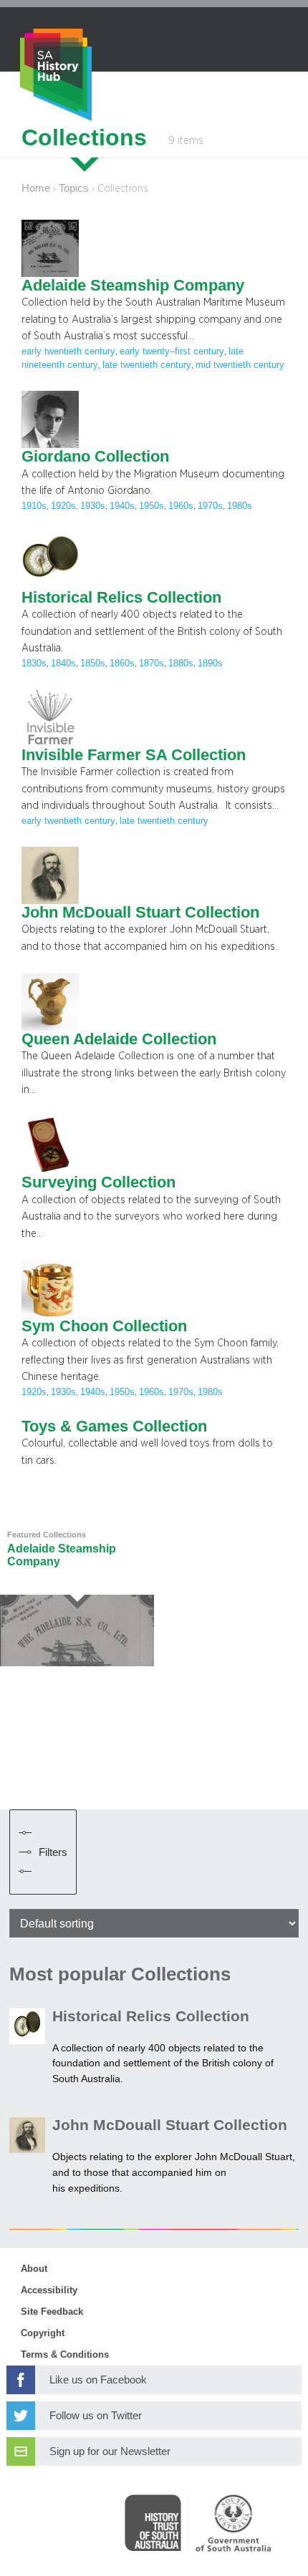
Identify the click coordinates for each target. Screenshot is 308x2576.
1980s (240, 506)
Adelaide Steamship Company (133, 286)
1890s (210, 664)
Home (36, 188)
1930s (93, 506)
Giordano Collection (95, 457)
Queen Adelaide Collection (119, 1039)
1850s (93, 664)
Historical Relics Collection (121, 598)
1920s (63, 506)
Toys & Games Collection (114, 1426)
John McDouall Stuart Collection (140, 913)
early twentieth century (68, 351)
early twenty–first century (172, 351)
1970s (210, 506)
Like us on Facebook (98, 2380)
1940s (122, 506)
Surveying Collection (98, 1182)
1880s (181, 664)
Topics (74, 188)
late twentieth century (147, 365)
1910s (34, 506)
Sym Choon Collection (104, 1326)
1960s (181, 506)
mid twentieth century (240, 365)
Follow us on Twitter (96, 2416)
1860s (122, 664)
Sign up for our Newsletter (110, 2451)
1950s (151, 506)
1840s (63, 664)
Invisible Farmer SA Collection (134, 755)
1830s (34, 664)
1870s (151, 664)
